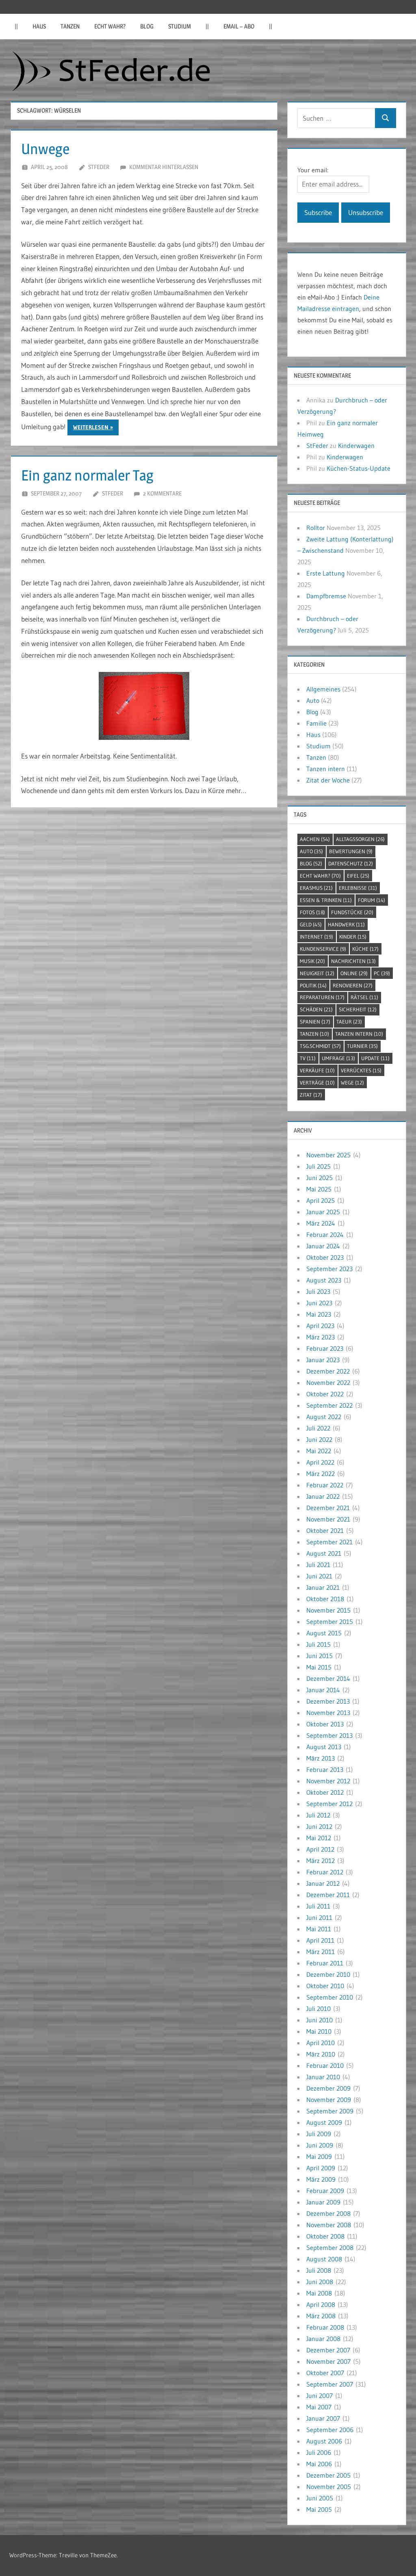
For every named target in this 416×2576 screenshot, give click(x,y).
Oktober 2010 (325, 1986)
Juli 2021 (318, 1565)
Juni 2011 (319, 1917)
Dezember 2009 (328, 2088)
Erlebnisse (358, 888)
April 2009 (321, 2168)
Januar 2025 (323, 1212)
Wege (352, 1083)
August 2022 (324, 1417)
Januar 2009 (323, 2202)
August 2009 (324, 2122)
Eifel (358, 876)
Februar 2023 (325, 1348)
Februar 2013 (325, 1770)
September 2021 (329, 1542)
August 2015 (324, 1633)
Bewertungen (351, 851)
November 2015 (328, 1610)
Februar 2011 (325, 1963)
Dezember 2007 (328, 2350)
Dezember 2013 (328, 1701)
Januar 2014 (323, 1690)
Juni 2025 (320, 1178)
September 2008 (330, 2248)
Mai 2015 (319, 1667)
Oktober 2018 (325, 1599)
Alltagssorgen (360, 839)
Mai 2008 (319, 2293)
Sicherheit (358, 1009)
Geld (311, 924)
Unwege (45, 149)
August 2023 (324, 1280)
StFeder (99, 167)
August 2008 (324, 2259)
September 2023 (329, 1269)
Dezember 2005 (328, 2475)
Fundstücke (352, 912)
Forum (372, 900)
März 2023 (321, 1337)
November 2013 (328, 1713)
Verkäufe (317, 1070)
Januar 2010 (323, 2077)
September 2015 (330, 1622)
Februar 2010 (325, 2065)
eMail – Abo (239, 26)
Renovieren (353, 985)
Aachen (315, 839)
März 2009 (321, 2179)
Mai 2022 (319, 1451)
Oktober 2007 (325, 2373)
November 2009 (329, 2100)
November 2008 (329, 2225)
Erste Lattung (326, 573)
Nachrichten (353, 961)
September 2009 (330, 2111)
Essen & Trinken (326, 900)
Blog (147, 26)
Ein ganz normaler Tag (87, 475)
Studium (180, 26)
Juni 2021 (319, 1576)
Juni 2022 (319, 1439)
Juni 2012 (319, 1826)
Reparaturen (322, 997)
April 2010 (321, 2043)
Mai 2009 (319, 2156)
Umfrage (338, 1058)
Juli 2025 (318, 1166)
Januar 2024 (323, 1246)
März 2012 (321, 1861)
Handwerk (346, 924)
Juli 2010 (318, 2009)
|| (16, 26)
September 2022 (329, 1405)
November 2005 (329, 2487)
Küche (365, 949)
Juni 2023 (319, 1303)
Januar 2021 (323, 1587)
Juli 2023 (318, 1291)
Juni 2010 (320, 2020)
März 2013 (321, 1758)
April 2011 (320, 1940)
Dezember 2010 (328, 1974)
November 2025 (328, 1155)
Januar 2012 (323, 1883)
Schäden (316, 1009)
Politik (313, 985)
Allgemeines (323, 689)
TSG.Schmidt (320, 1046)
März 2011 (321, 1952)
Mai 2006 (319, 2464)
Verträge (317, 1083)
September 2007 (330, 2384)
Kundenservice (323, 949)
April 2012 (320, 1849)
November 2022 (328, 1383)
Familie (316, 723)
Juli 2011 (318, 1906)
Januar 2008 (323, 2339)
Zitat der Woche (328, 780)
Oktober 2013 (325, 1724)
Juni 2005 (320, 2498)
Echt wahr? (110, 26)
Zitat (311, 1095)
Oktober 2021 (325, 1530)
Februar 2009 (325, 2191)
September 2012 (329, 1804)
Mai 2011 (319, 1929)
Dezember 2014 (328, 1678)
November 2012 (328, 1781)
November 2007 (328, 2361)
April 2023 (320, 1326)
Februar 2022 (325, 1485)
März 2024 (321, 1223)
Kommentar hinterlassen (164, 167)
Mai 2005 (319, 2509)
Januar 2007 (323, 2418)
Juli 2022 (318, 1428)
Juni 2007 (320, 2396)
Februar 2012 (325, 1872)
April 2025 (321, 1200)
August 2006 (324, 2441)
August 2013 (324, 1747)
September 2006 (330, 2430)
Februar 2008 (325, 2327)
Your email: (313, 170)
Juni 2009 (320, 2145)
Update (375, 1058)
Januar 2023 (323, 1360)
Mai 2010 (319, 2031)
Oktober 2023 (325, 1257)
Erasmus (316, 888)
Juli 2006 (319, 2452)
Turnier (362, 1046)
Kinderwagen (356, 446)
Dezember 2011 (328, 1895)
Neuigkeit (317, 973)
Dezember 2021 (328, 1508)
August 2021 (324, 1553)
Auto (313, 700)
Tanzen (70, 26)
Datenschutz (351, 863)
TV (308, 1058)
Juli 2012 (318, 1815)
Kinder (353, 937)
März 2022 (321, 1474)
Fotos (312, 912)
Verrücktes (361, 1070)
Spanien (315, 1022)
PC (382, 973)
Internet (316, 937)
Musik (312, 961)
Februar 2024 (325, 1235)
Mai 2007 (319, 2407)
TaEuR (349, 1022)
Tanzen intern (326, 769)
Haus (39, 26)
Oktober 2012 (325, 1792)
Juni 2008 (320, 2282)
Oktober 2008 (325, 2236)
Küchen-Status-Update (359, 468)
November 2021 (328, 1519)
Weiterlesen (91, 427)
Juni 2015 (320, 1656)
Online (354, 973)
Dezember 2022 (328, 1371)
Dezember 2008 (328, 2213)
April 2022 (320, 1462)
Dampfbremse (326, 596)
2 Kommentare (162, 493)
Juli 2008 (319, 2270)
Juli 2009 (319, 2134)
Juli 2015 (318, 1644)
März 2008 (321, 2316)
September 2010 (330, 1997)
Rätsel (364, 997)
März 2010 (321, 2054)
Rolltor (316, 528)
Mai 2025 (319, 1189)
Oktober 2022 (325, 1394)
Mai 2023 (319, 1314)
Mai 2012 (319, 1838)
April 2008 (321, 2304)
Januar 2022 (323, 1496)
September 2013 (329, 1735)
